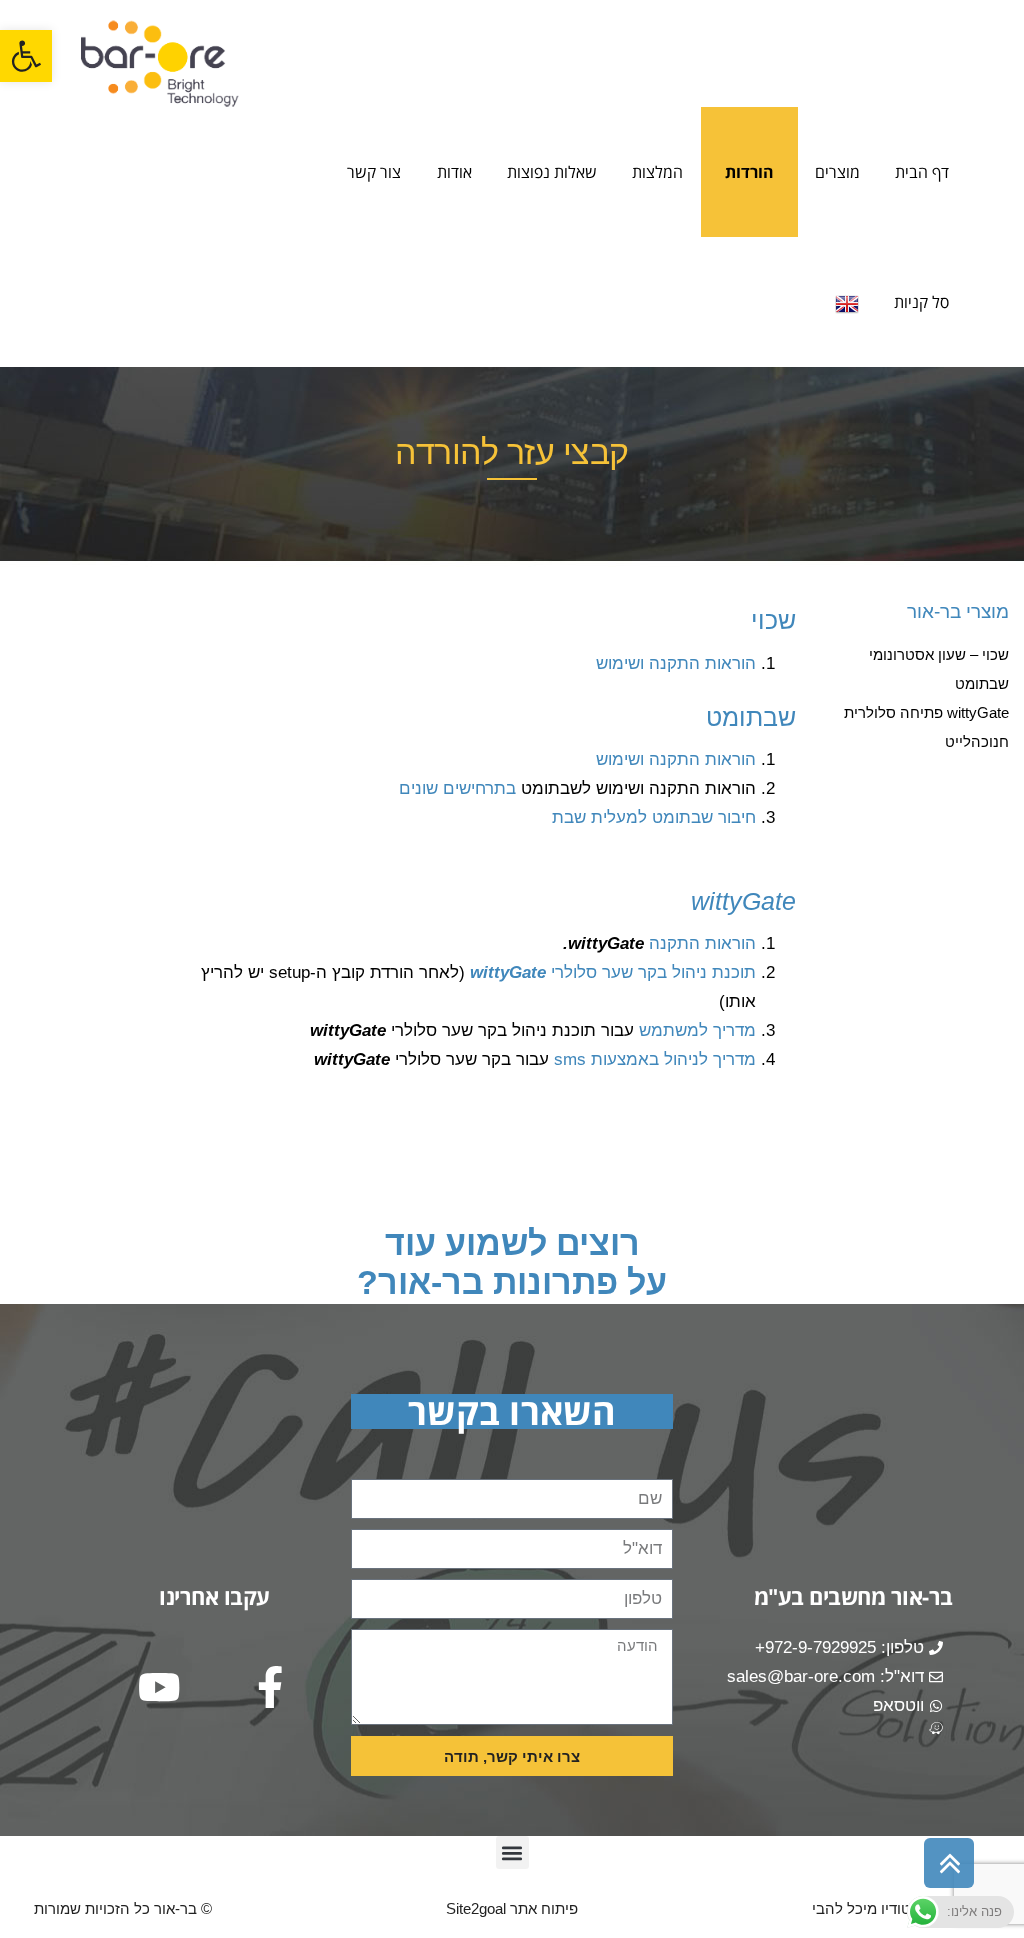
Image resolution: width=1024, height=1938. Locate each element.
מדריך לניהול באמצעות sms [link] (655, 1059)
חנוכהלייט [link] (977, 741)
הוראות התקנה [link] (700, 943)
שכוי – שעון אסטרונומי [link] (939, 654)
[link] (26, 56)
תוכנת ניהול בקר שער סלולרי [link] (613, 972)
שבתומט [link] (982, 683)
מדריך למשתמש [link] (697, 1030)
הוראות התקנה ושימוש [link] (676, 663)
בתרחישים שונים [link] (457, 788)
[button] (512, 1852)
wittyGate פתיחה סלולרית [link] (926, 712)
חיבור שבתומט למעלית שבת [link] (654, 817)
